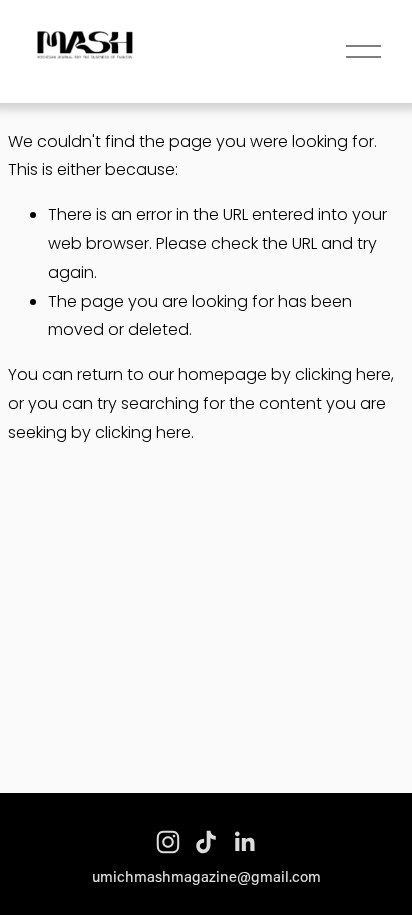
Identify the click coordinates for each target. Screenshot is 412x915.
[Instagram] (168, 842)
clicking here (343, 374)
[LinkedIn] (244, 842)
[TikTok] (206, 842)
